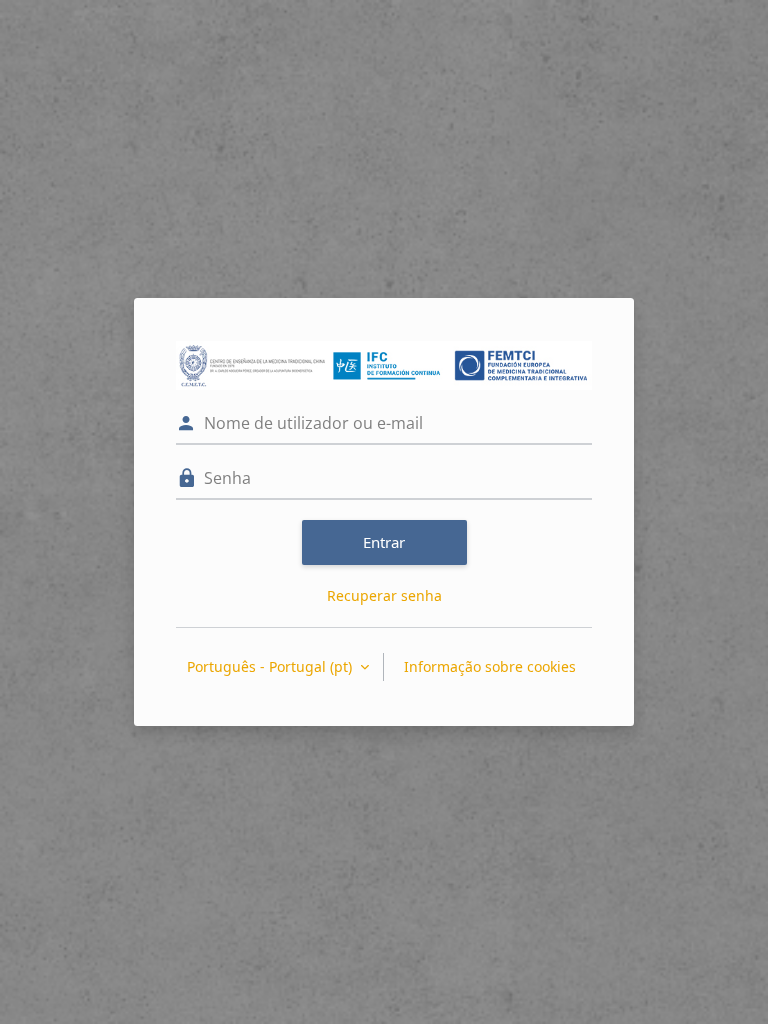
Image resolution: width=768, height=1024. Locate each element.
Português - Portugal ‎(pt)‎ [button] (271, 666)
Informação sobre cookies (490, 666)
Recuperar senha (384, 595)
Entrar (384, 542)
